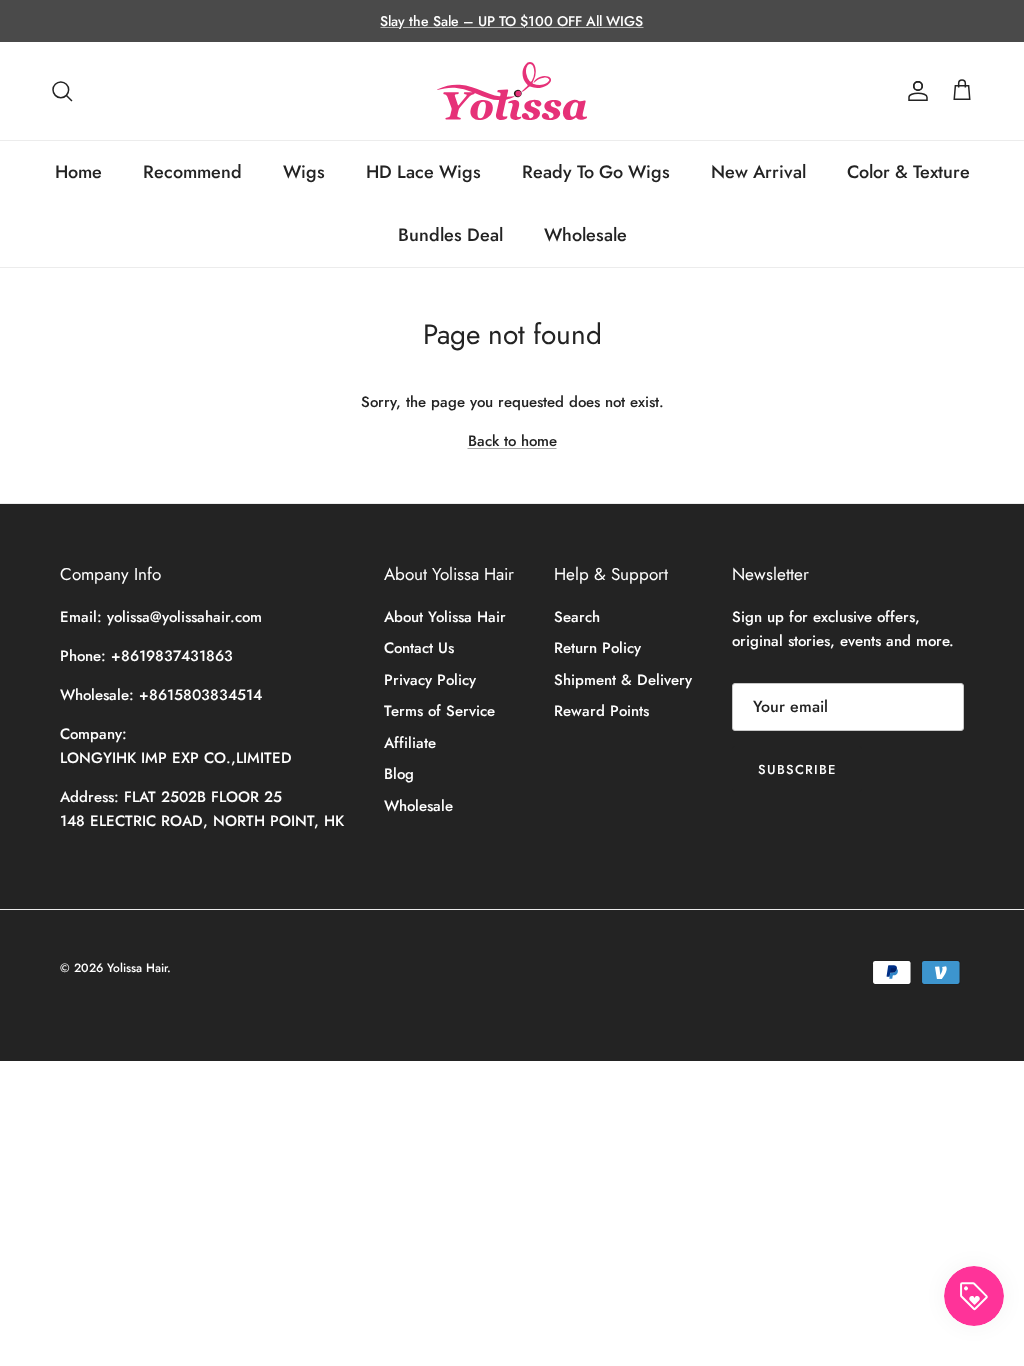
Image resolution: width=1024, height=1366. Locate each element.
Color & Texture (908, 172)
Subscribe (797, 769)
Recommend (192, 172)
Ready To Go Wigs (596, 172)
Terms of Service (439, 711)
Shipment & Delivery (623, 680)
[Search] (62, 91)
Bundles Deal (450, 235)
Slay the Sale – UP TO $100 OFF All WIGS (511, 21)
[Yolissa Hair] (512, 91)
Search (577, 617)
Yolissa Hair (137, 968)
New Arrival (758, 172)
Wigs (304, 172)
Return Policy (597, 648)
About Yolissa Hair (445, 617)
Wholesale (585, 235)
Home (78, 172)
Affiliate (410, 743)
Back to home (512, 441)
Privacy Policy (430, 680)
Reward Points (601, 711)
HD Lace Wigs (423, 172)
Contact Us (419, 648)
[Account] (914, 91)
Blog (399, 774)
